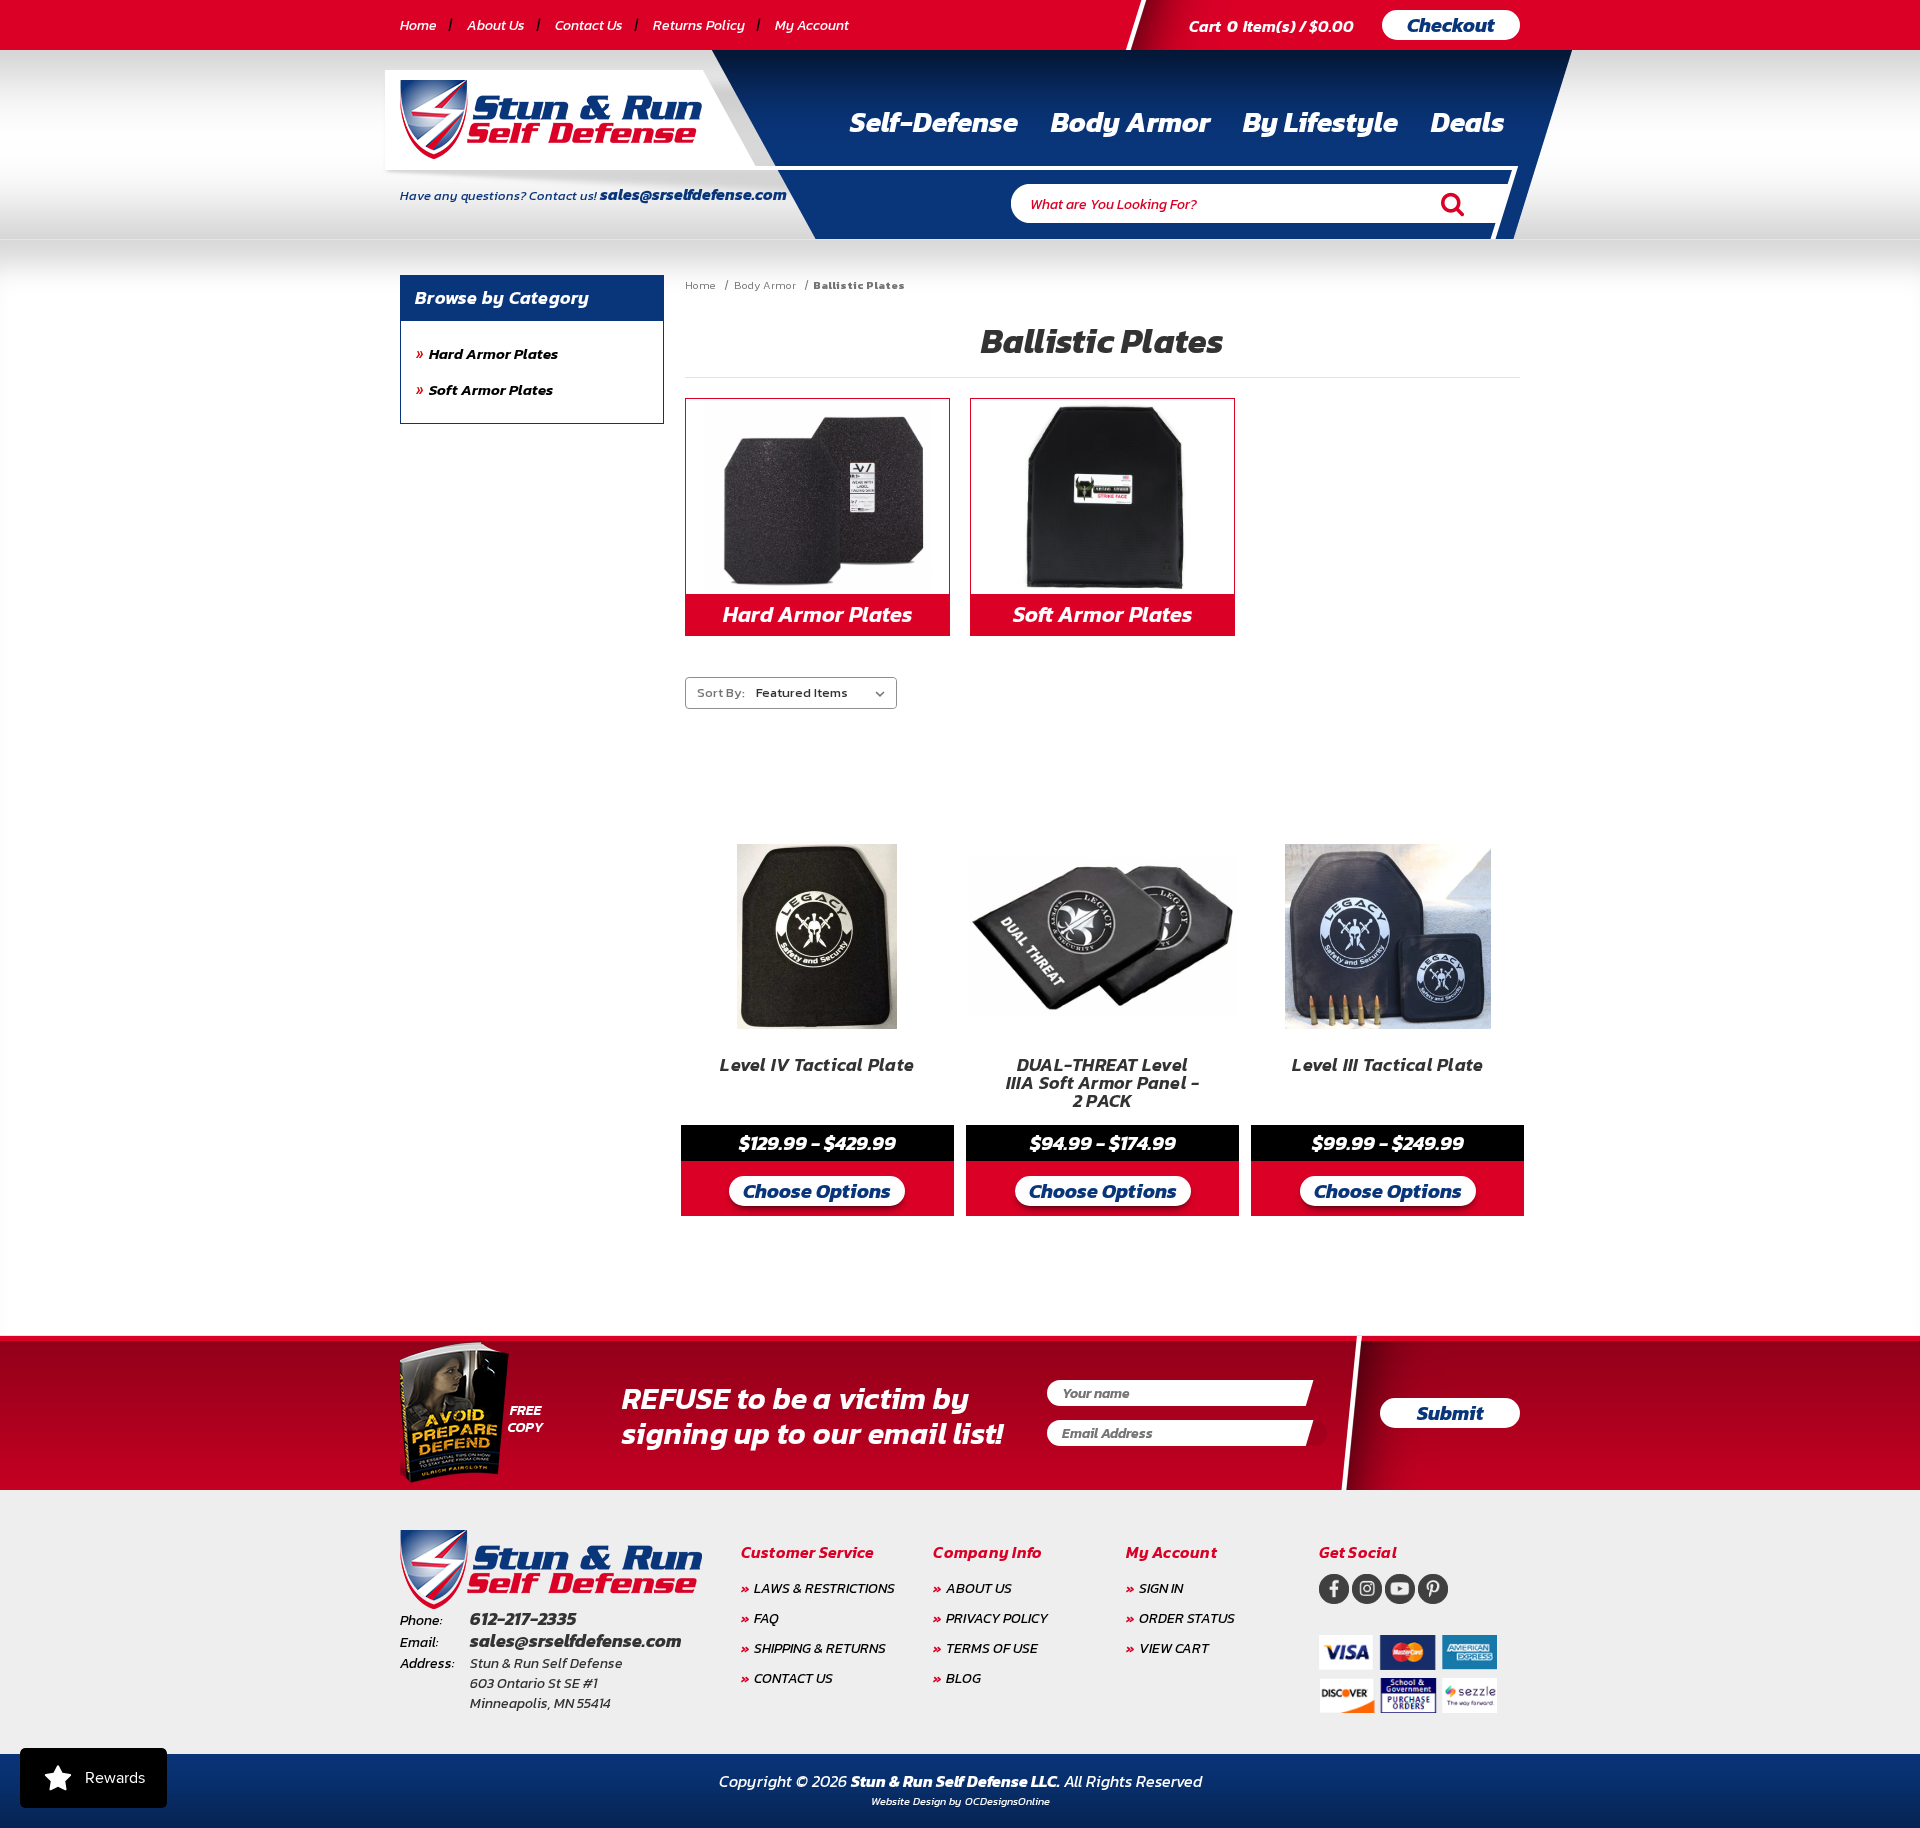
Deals (1468, 122)
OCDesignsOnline (1007, 1801)
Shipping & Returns (820, 1648)
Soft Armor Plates (491, 389)
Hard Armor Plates (493, 353)
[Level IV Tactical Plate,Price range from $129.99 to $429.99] (817, 937)
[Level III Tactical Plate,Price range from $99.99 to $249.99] (1387, 937)
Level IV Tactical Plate (817, 1067)
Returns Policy (699, 25)
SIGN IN (1161, 1588)
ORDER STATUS (1187, 1618)
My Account (812, 25)
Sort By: (721, 692)
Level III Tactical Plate (1387, 1067)
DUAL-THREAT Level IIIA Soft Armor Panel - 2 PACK (1103, 1083)
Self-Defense (934, 122)
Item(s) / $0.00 (1271, 26)
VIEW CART (1174, 1648)
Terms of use (992, 1648)
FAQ (766, 1618)
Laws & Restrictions (824, 1588)
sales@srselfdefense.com (693, 194)
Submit (1450, 1413)
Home (418, 25)
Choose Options (817, 1191)
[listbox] (824, 693)
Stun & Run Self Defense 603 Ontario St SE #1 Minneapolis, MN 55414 (546, 1684)
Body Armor (1130, 122)
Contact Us (589, 25)
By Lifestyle (1320, 122)
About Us (496, 25)
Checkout (1451, 25)
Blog (963, 1678)
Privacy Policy (997, 1618)
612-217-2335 (523, 1618)
